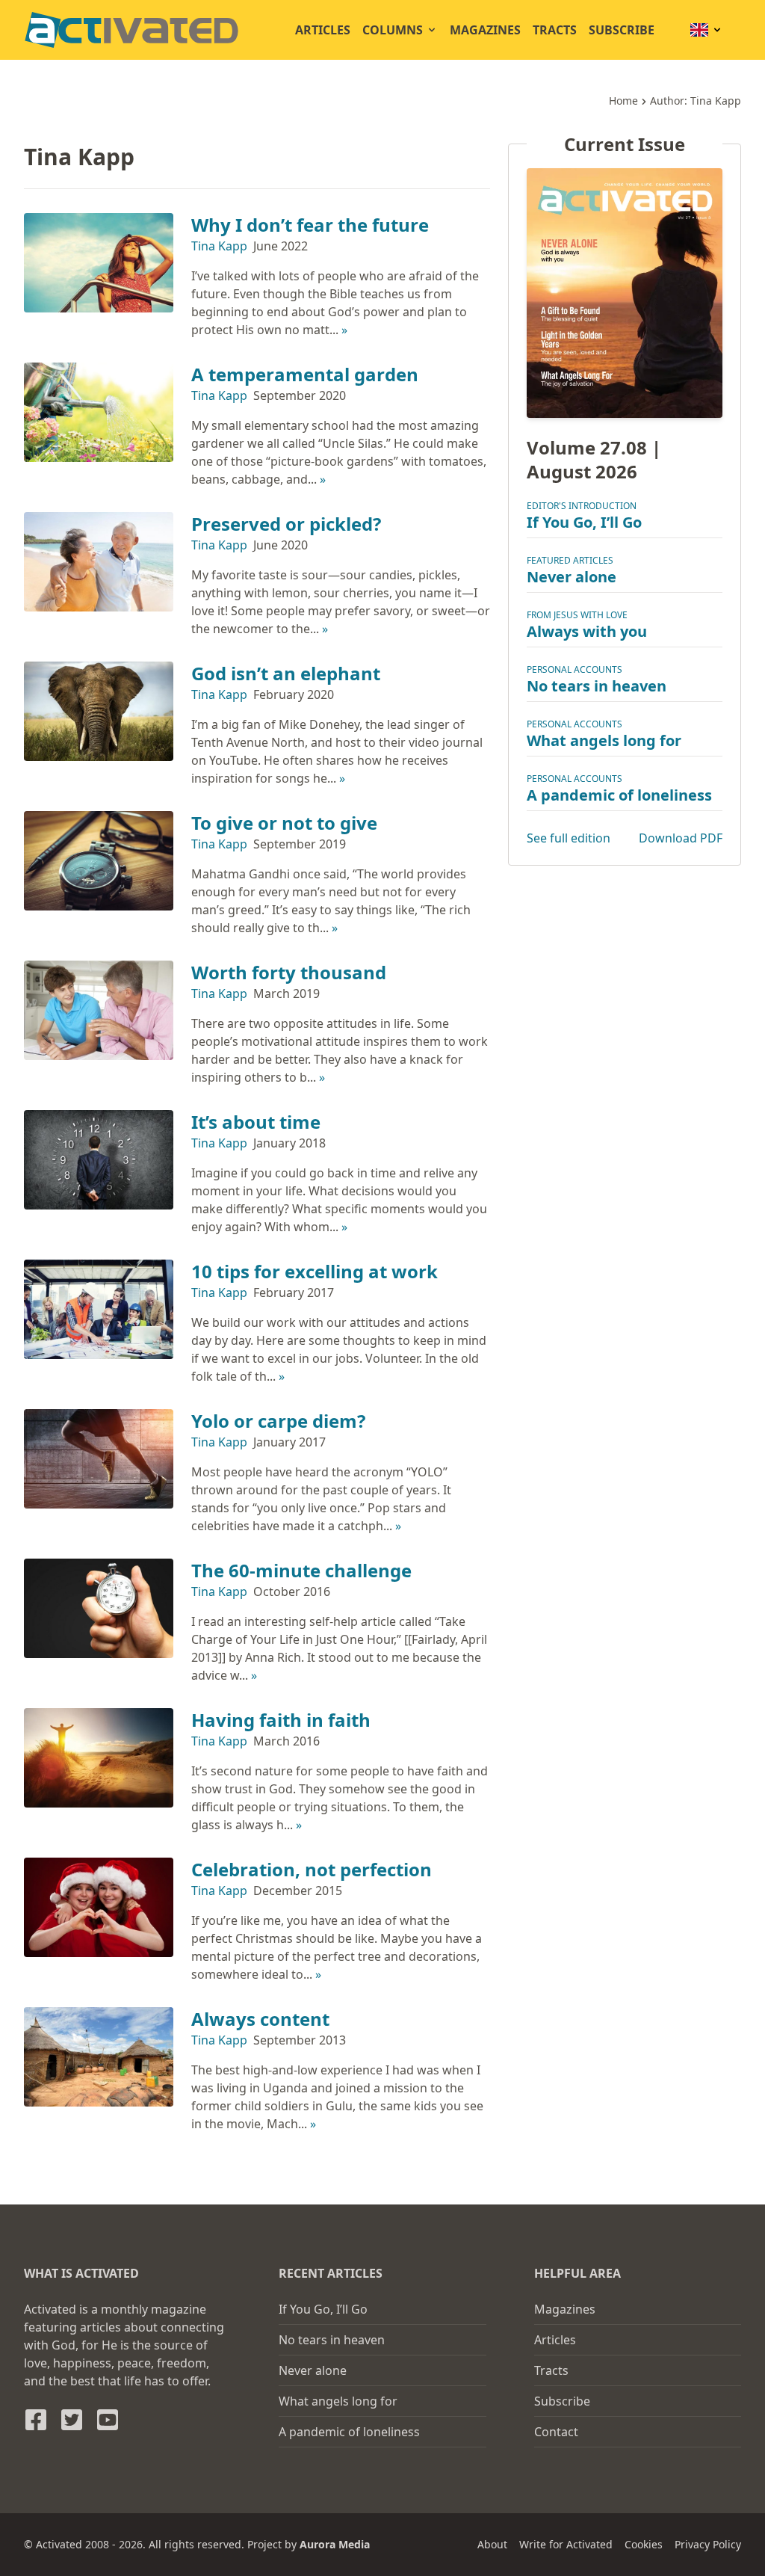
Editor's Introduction (582, 506)
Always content (260, 2019)
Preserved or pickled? (286, 524)
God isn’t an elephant (286, 673)
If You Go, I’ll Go (584, 522)
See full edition (569, 838)
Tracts (555, 30)
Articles (323, 30)
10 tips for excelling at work (315, 1271)
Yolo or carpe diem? (278, 1421)
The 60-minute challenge (301, 1570)
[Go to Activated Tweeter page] (72, 2420)
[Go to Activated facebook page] (36, 2420)
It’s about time (256, 1122)
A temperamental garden (305, 374)
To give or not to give (284, 823)
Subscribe (622, 30)
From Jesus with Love (577, 615)
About (492, 2544)
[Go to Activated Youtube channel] (108, 2420)
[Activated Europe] (131, 30)
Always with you (587, 631)
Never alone (572, 577)
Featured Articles (570, 560)
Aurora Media (335, 2544)
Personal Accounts (574, 669)
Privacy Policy (708, 2544)
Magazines (485, 30)
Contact (556, 2432)
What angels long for (604, 740)
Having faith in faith (281, 1720)
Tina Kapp (219, 246)
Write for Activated (566, 2544)
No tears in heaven (597, 686)
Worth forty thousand (289, 972)
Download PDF (681, 838)
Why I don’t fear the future (310, 225)
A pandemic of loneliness (619, 795)
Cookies (644, 2544)
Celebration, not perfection (312, 1869)
